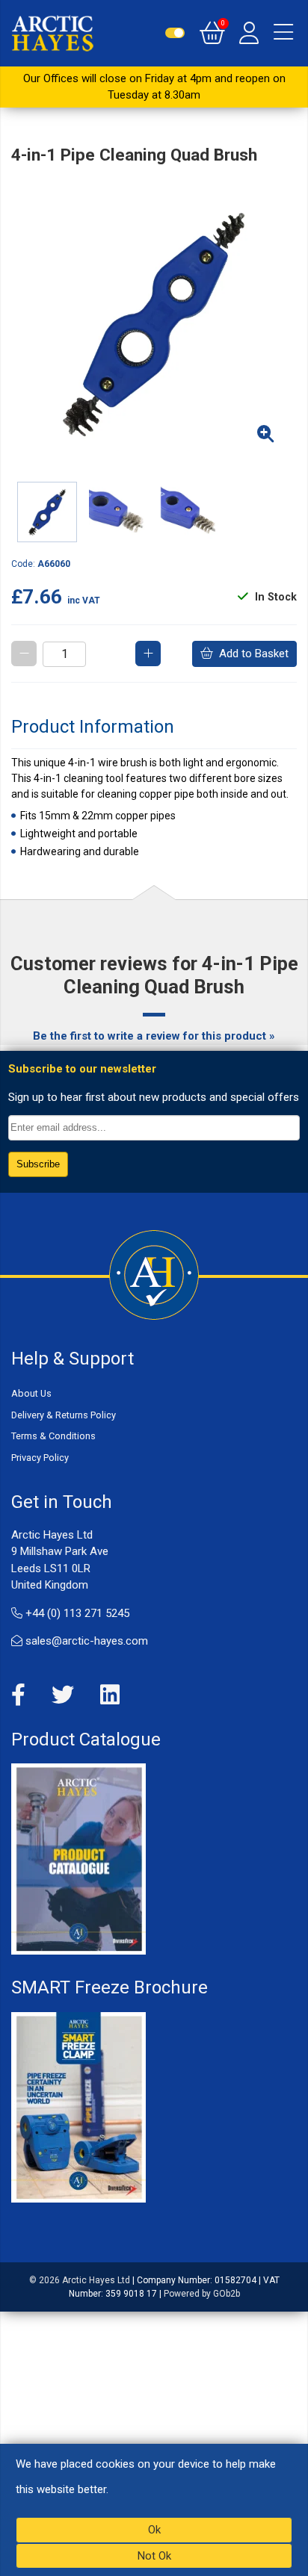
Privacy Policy (40, 1458)
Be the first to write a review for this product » (154, 1036)
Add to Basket (251, 654)
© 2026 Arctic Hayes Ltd (80, 2280)
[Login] (249, 33)
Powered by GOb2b (202, 2294)
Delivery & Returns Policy (64, 1415)
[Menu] (283, 33)
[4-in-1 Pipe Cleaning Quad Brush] (154, 323)
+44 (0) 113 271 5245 (76, 1613)
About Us (31, 1393)
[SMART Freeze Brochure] (78, 2106)
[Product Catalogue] (78, 1858)
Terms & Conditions (53, 1436)
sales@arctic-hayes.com (85, 1641)
